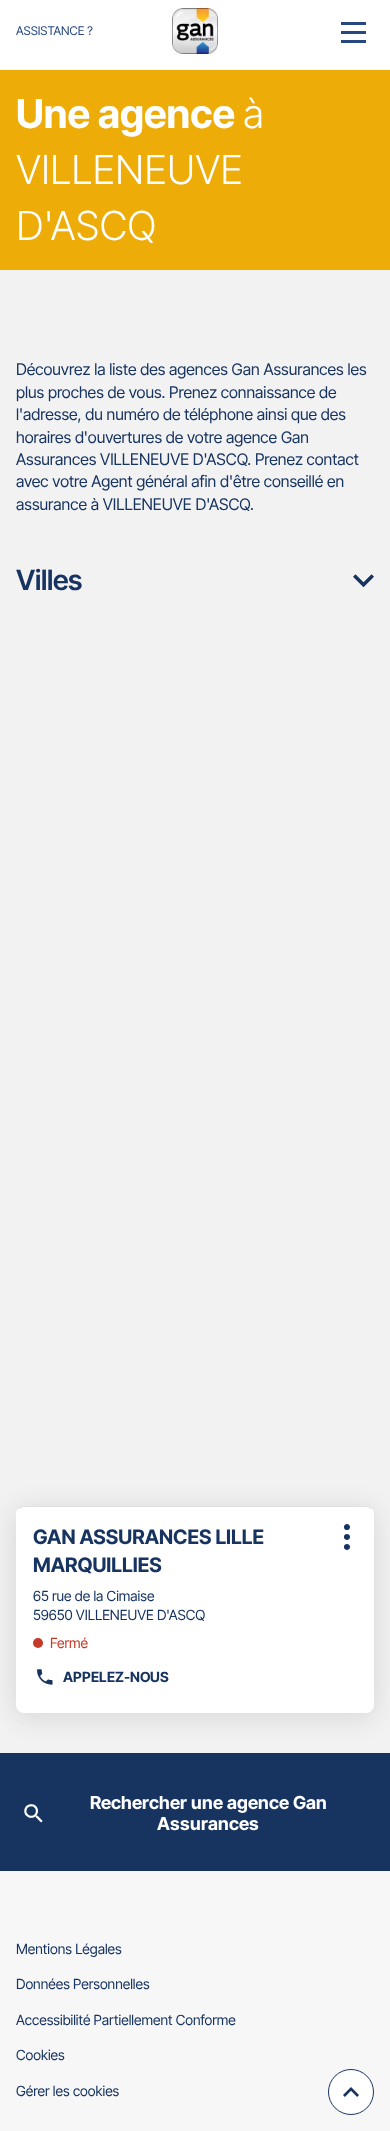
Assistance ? (54, 30)
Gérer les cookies (67, 2091)
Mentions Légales (69, 1949)
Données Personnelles (83, 1984)
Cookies (40, 2055)
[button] (353, 31)
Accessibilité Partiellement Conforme (126, 2020)
